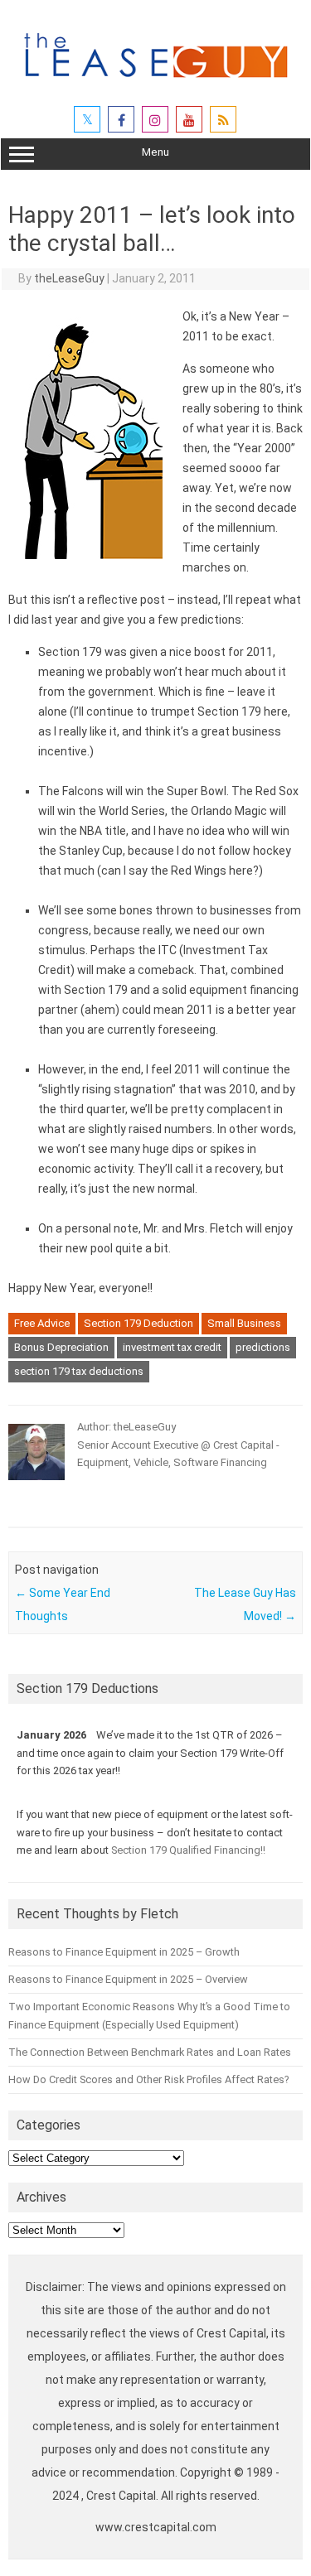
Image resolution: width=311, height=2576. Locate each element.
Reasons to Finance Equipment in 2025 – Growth (124, 1952)
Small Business (244, 1323)
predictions (263, 1347)
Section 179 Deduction (138, 1323)
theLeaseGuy (69, 278)
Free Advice (42, 1323)
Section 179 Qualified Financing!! (188, 1850)
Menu (155, 152)
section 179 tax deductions (79, 1371)
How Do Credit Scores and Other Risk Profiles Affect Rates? (148, 2079)
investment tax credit (172, 1347)
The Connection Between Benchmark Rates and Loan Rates (150, 2052)
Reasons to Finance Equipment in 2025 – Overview (128, 1979)
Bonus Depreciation (61, 1347)
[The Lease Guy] (155, 84)
